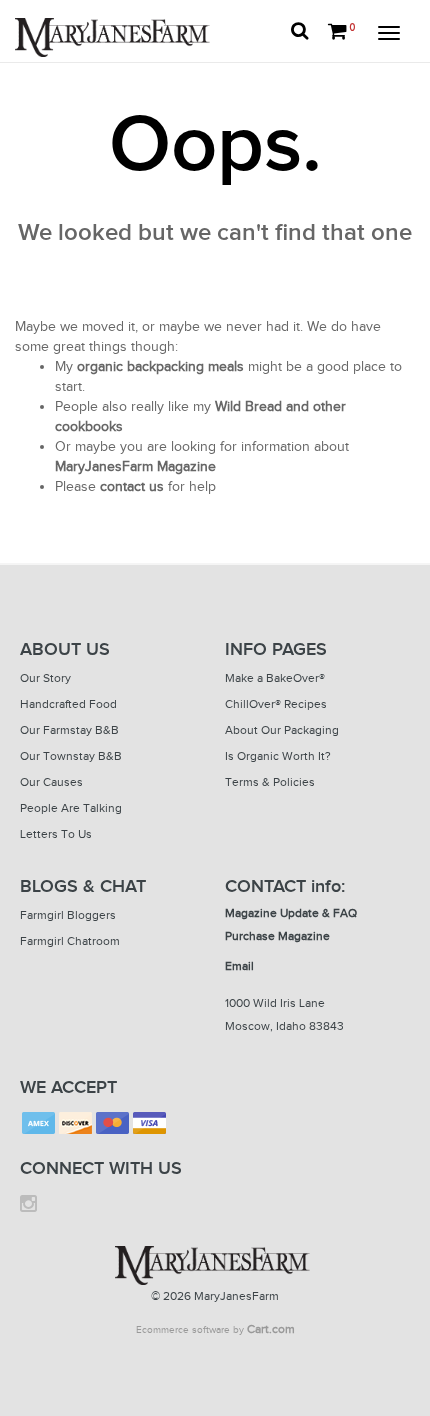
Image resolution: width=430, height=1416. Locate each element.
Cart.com (271, 1329)
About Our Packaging (282, 730)
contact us (132, 486)
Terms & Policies (270, 782)
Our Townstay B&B (71, 756)
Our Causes (51, 782)
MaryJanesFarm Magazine (135, 466)
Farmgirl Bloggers (68, 915)
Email (239, 966)
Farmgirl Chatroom (70, 941)
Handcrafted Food (68, 704)
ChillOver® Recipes (276, 704)
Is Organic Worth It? (278, 756)
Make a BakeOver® (275, 678)
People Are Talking (71, 808)
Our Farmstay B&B (69, 730)
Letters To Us (56, 834)
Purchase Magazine (277, 936)
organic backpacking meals (160, 366)
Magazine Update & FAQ (291, 913)
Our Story (45, 678)
